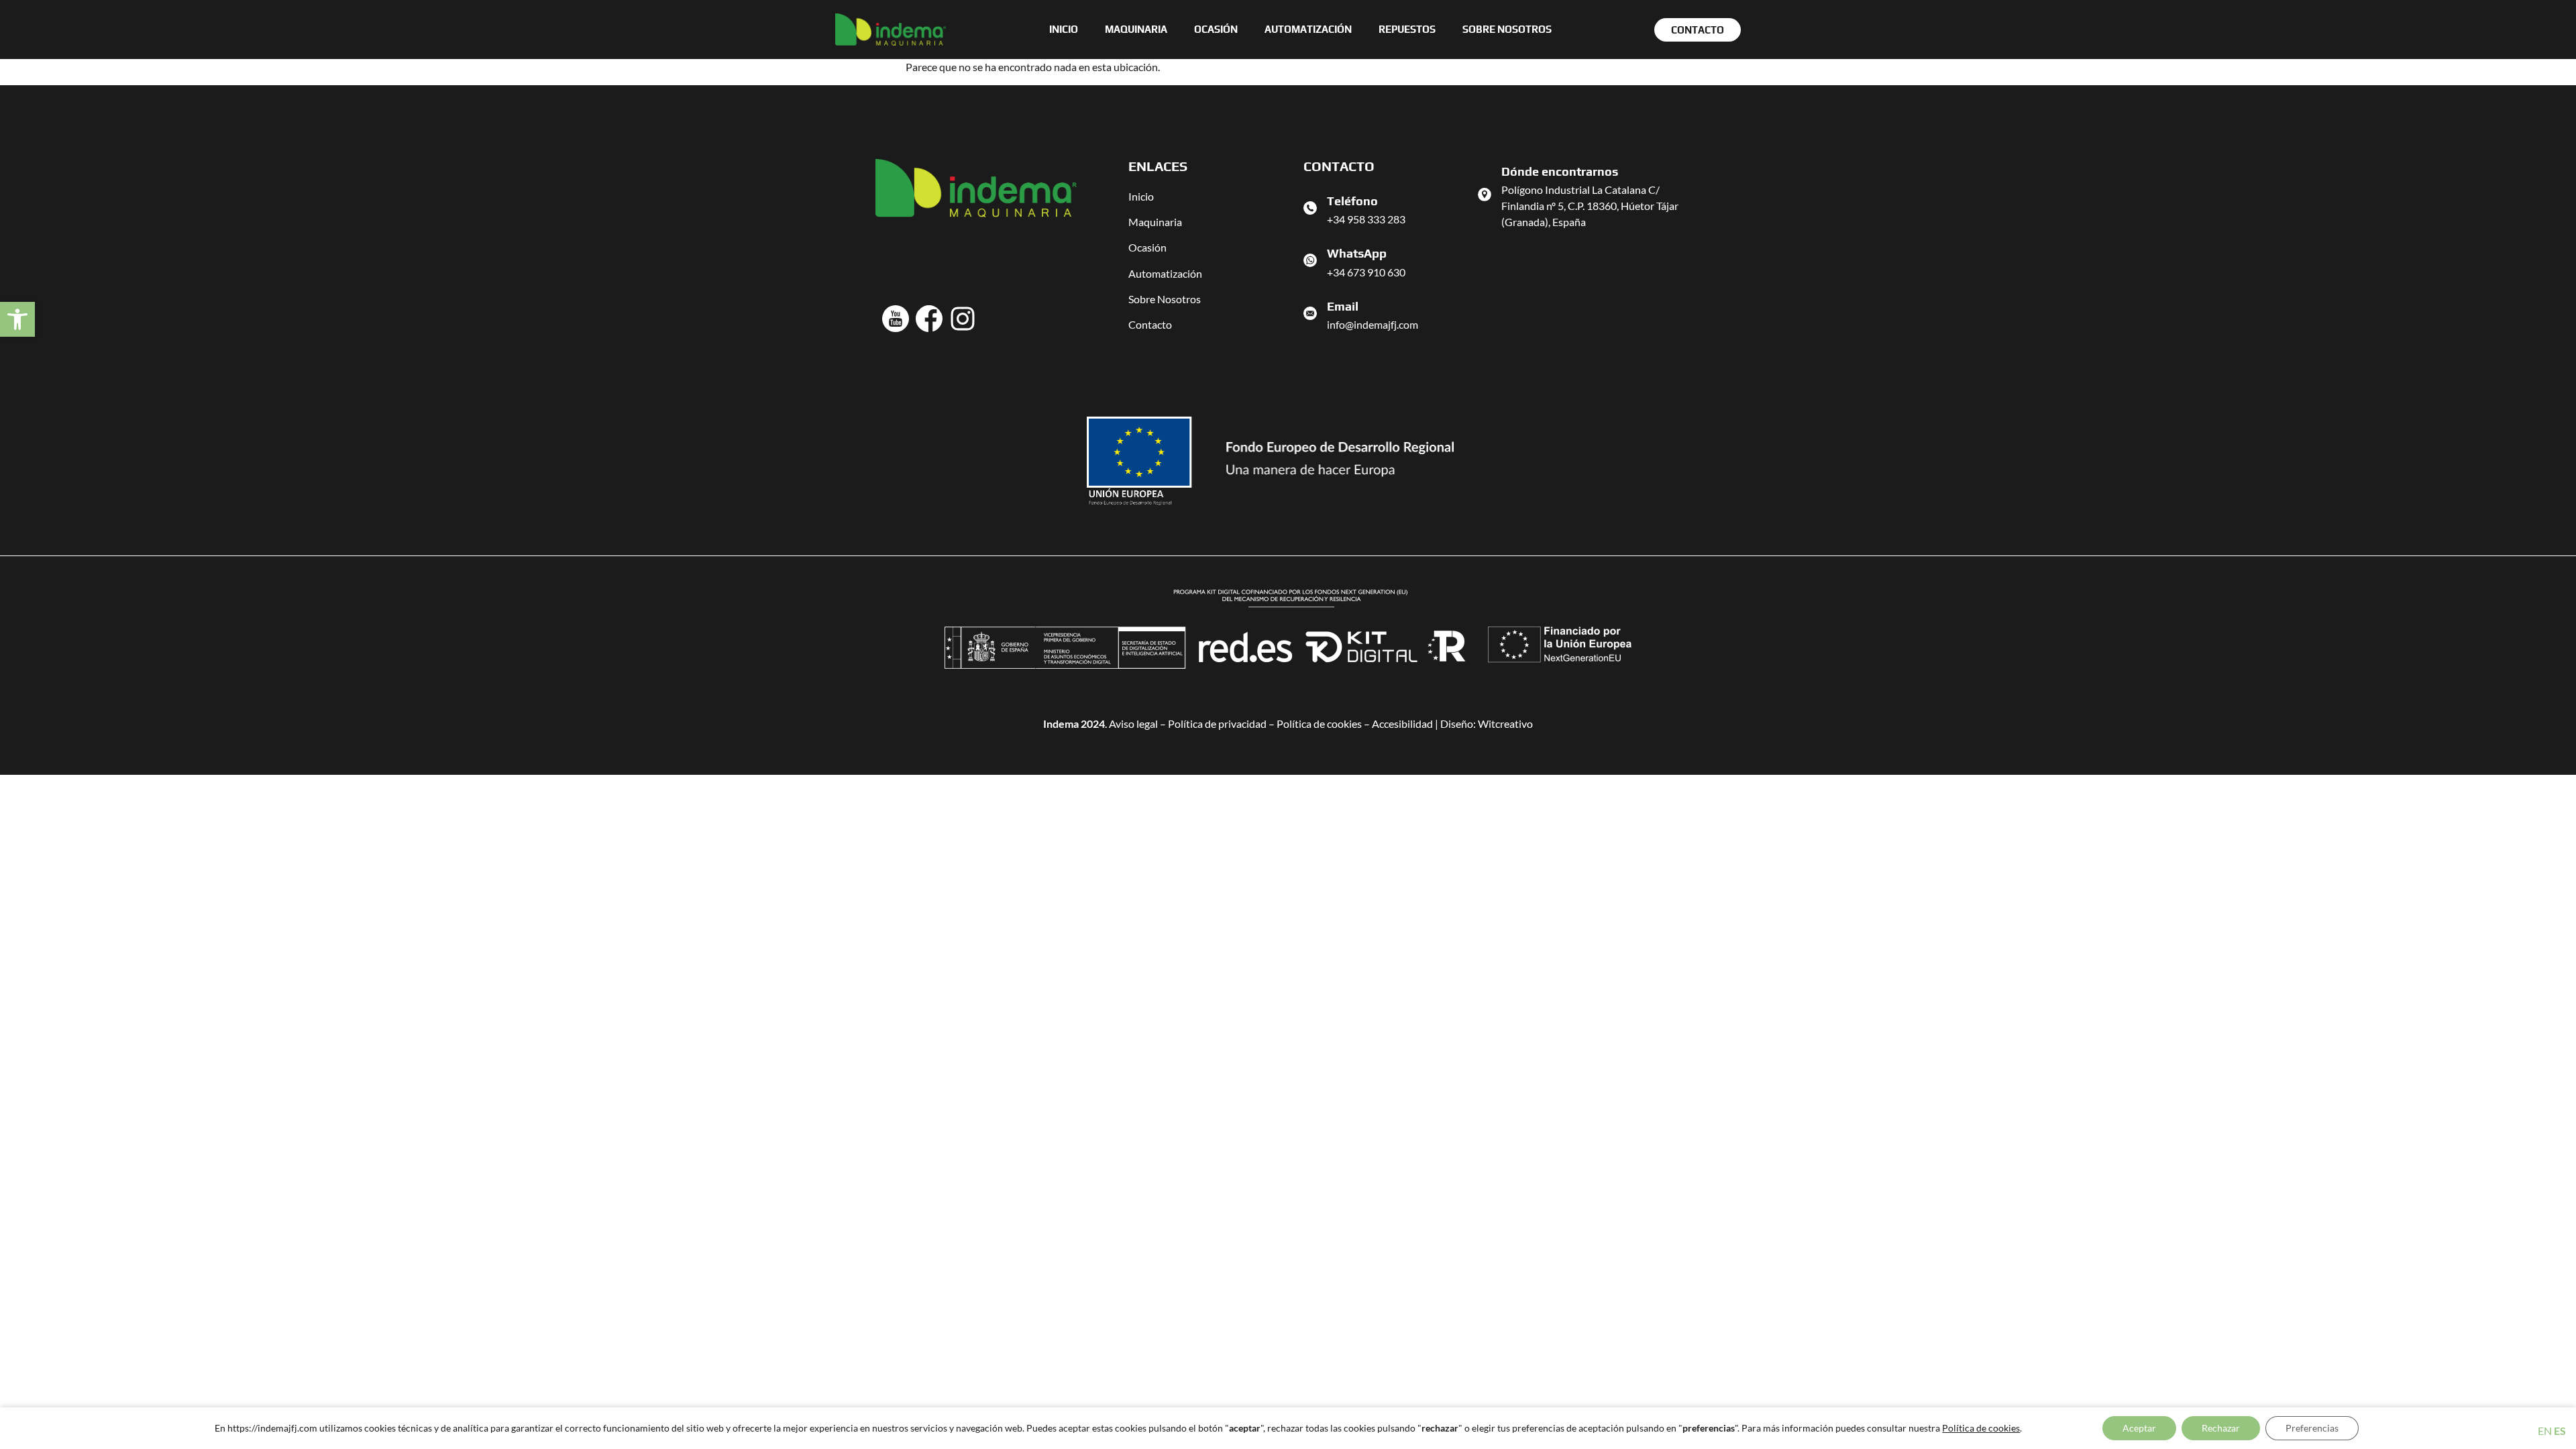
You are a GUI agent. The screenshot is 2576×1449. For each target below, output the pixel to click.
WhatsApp (1357, 253)
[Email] (1310, 313)
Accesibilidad (1402, 723)
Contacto (1150, 324)
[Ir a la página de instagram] (963, 319)
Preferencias (2312, 1428)
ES (2560, 1431)
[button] (17, 319)
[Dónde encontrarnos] (1485, 195)
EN (2545, 1431)
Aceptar (2139, 1428)
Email (1343, 306)
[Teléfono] (1310, 208)
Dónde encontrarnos (1560, 171)
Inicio (1064, 29)
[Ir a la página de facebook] (929, 319)
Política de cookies (1319, 723)
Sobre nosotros (1507, 29)
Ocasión (1216, 29)
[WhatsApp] (1310, 260)
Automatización (1308, 29)
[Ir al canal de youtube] (896, 319)
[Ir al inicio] (891, 30)
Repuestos (1407, 29)
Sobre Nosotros (1165, 299)
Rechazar (2221, 1428)
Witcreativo (1505, 723)
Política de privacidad (1217, 723)
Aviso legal (1133, 723)
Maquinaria (1136, 29)
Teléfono (1352, 201)
